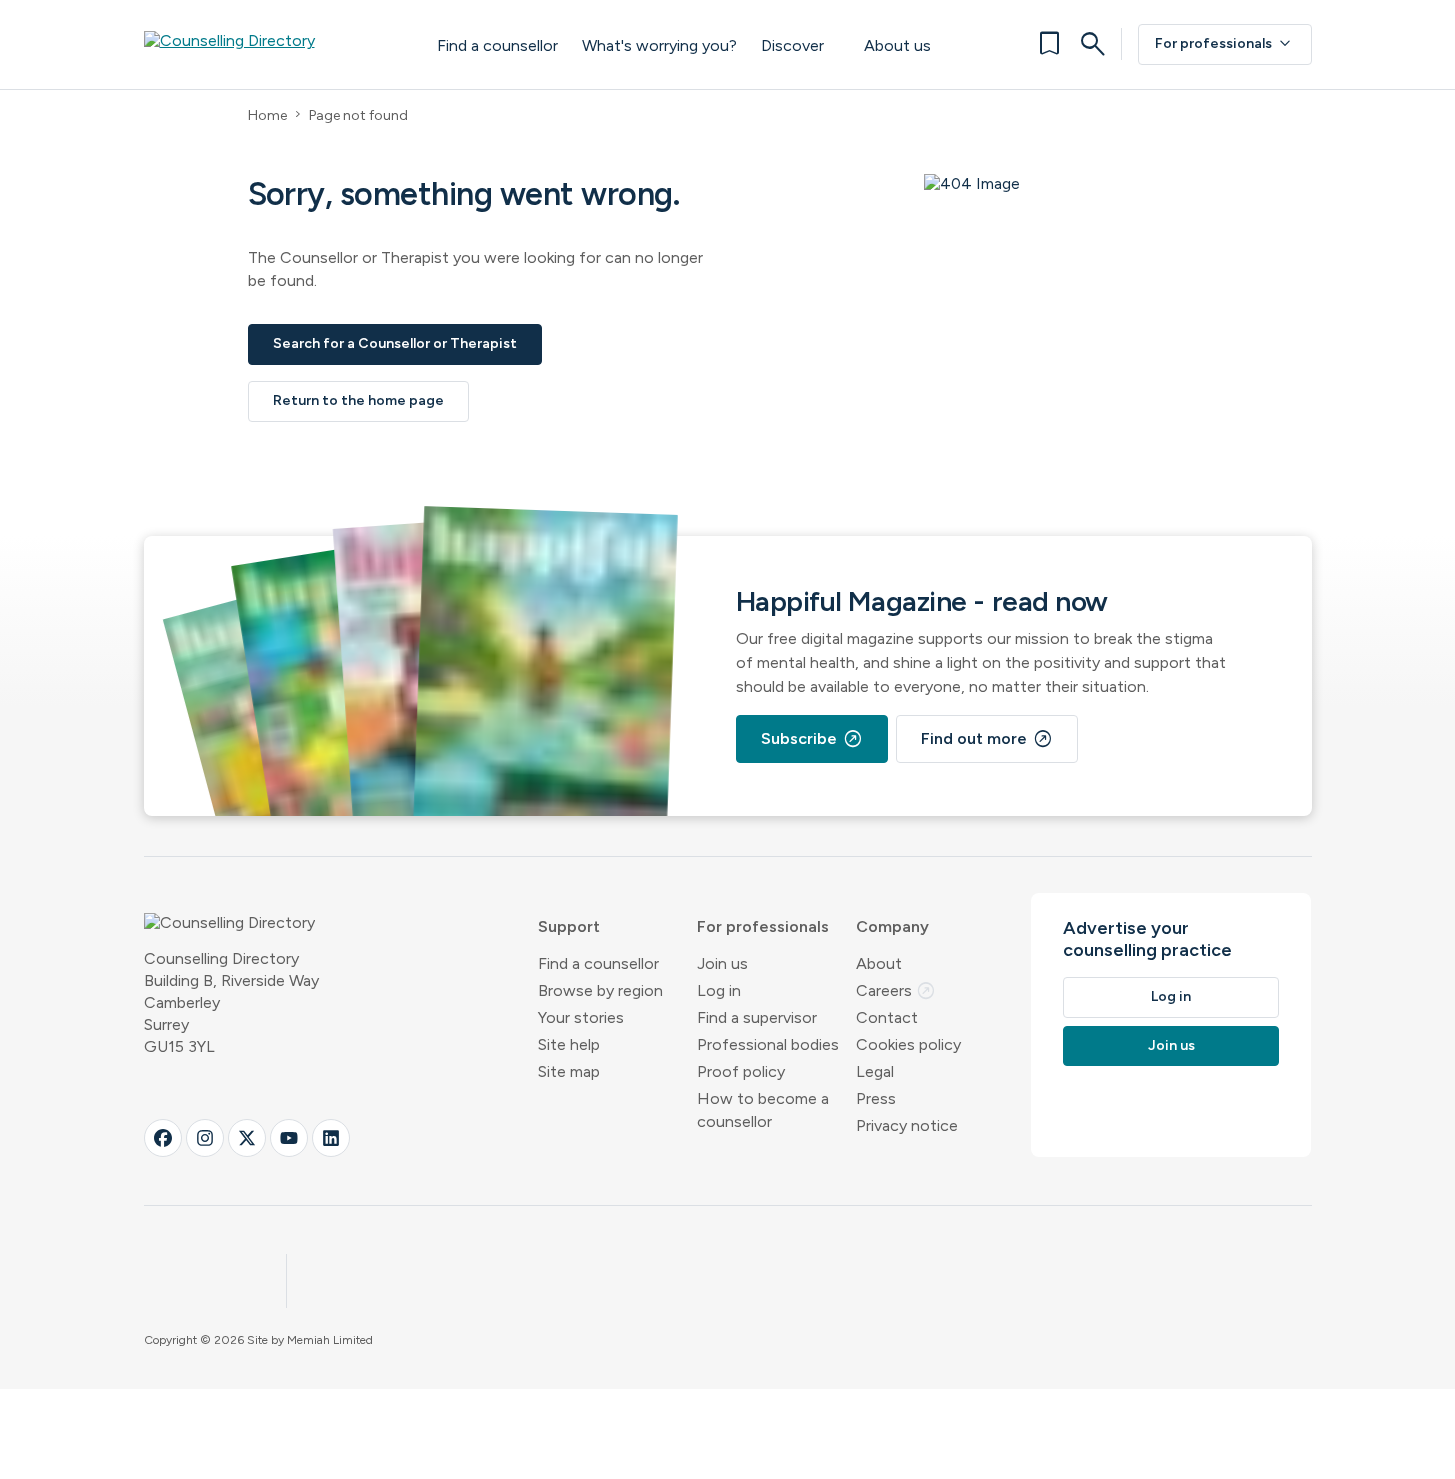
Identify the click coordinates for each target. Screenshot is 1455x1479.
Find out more (987, 739)
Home (267, 115)
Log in (719, 990)
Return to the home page (358, 400)
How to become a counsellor (763, 1110)
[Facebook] (163, 1138)
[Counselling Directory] (270, 44)
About (879, 963)
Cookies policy (908, 1044)
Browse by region (600, 990)
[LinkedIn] (331, 1138)
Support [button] (569, 926)
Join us (722, 963)
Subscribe (812, 739)
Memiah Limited (330, 1340)
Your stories (581, 1017)
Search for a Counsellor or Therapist (395, 343)
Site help (569, 1044)
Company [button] (892, 926)
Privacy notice (907, 1125)
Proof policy (741, 1071)
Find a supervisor (757, 1017)
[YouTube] (289, 1138)
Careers (896, 990)
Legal (875, 1071)
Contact (887, 1017)
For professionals (1225, 44)
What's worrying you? (659, 45)
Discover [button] (792, 45)
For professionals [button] (763, 926)
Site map (569, 1071)
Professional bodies (768, 1044)
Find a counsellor (497, 45)
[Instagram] (205, 1138)
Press (876, 1098)
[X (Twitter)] (247, 1138)
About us (897, 45)
